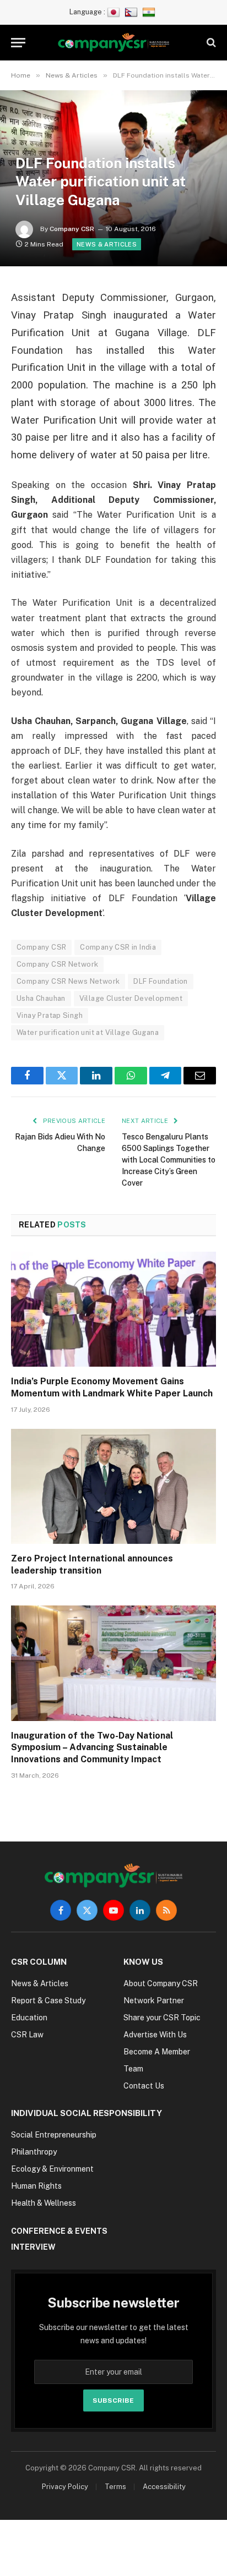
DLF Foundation (160, 981)
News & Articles (107, 244)
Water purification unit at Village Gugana (88, 1032)
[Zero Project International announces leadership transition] (113, 1486)
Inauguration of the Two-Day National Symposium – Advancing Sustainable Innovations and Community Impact (92, 1748)
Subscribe (113, 2400)
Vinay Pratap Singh (50, 1015)
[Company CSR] (114, 43)
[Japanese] (115, 12)
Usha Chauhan (41, 998)
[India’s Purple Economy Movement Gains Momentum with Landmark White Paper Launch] (113, 1309)
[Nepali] (133, 12)
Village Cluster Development (131, 998)
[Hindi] (150, 12)
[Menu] (18, 43)
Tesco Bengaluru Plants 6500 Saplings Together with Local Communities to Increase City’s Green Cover (169, 1160)
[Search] (210, 43)
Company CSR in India (118, 947)
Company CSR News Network (68, 981)
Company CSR (72, 229)
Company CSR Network (57, 964)
